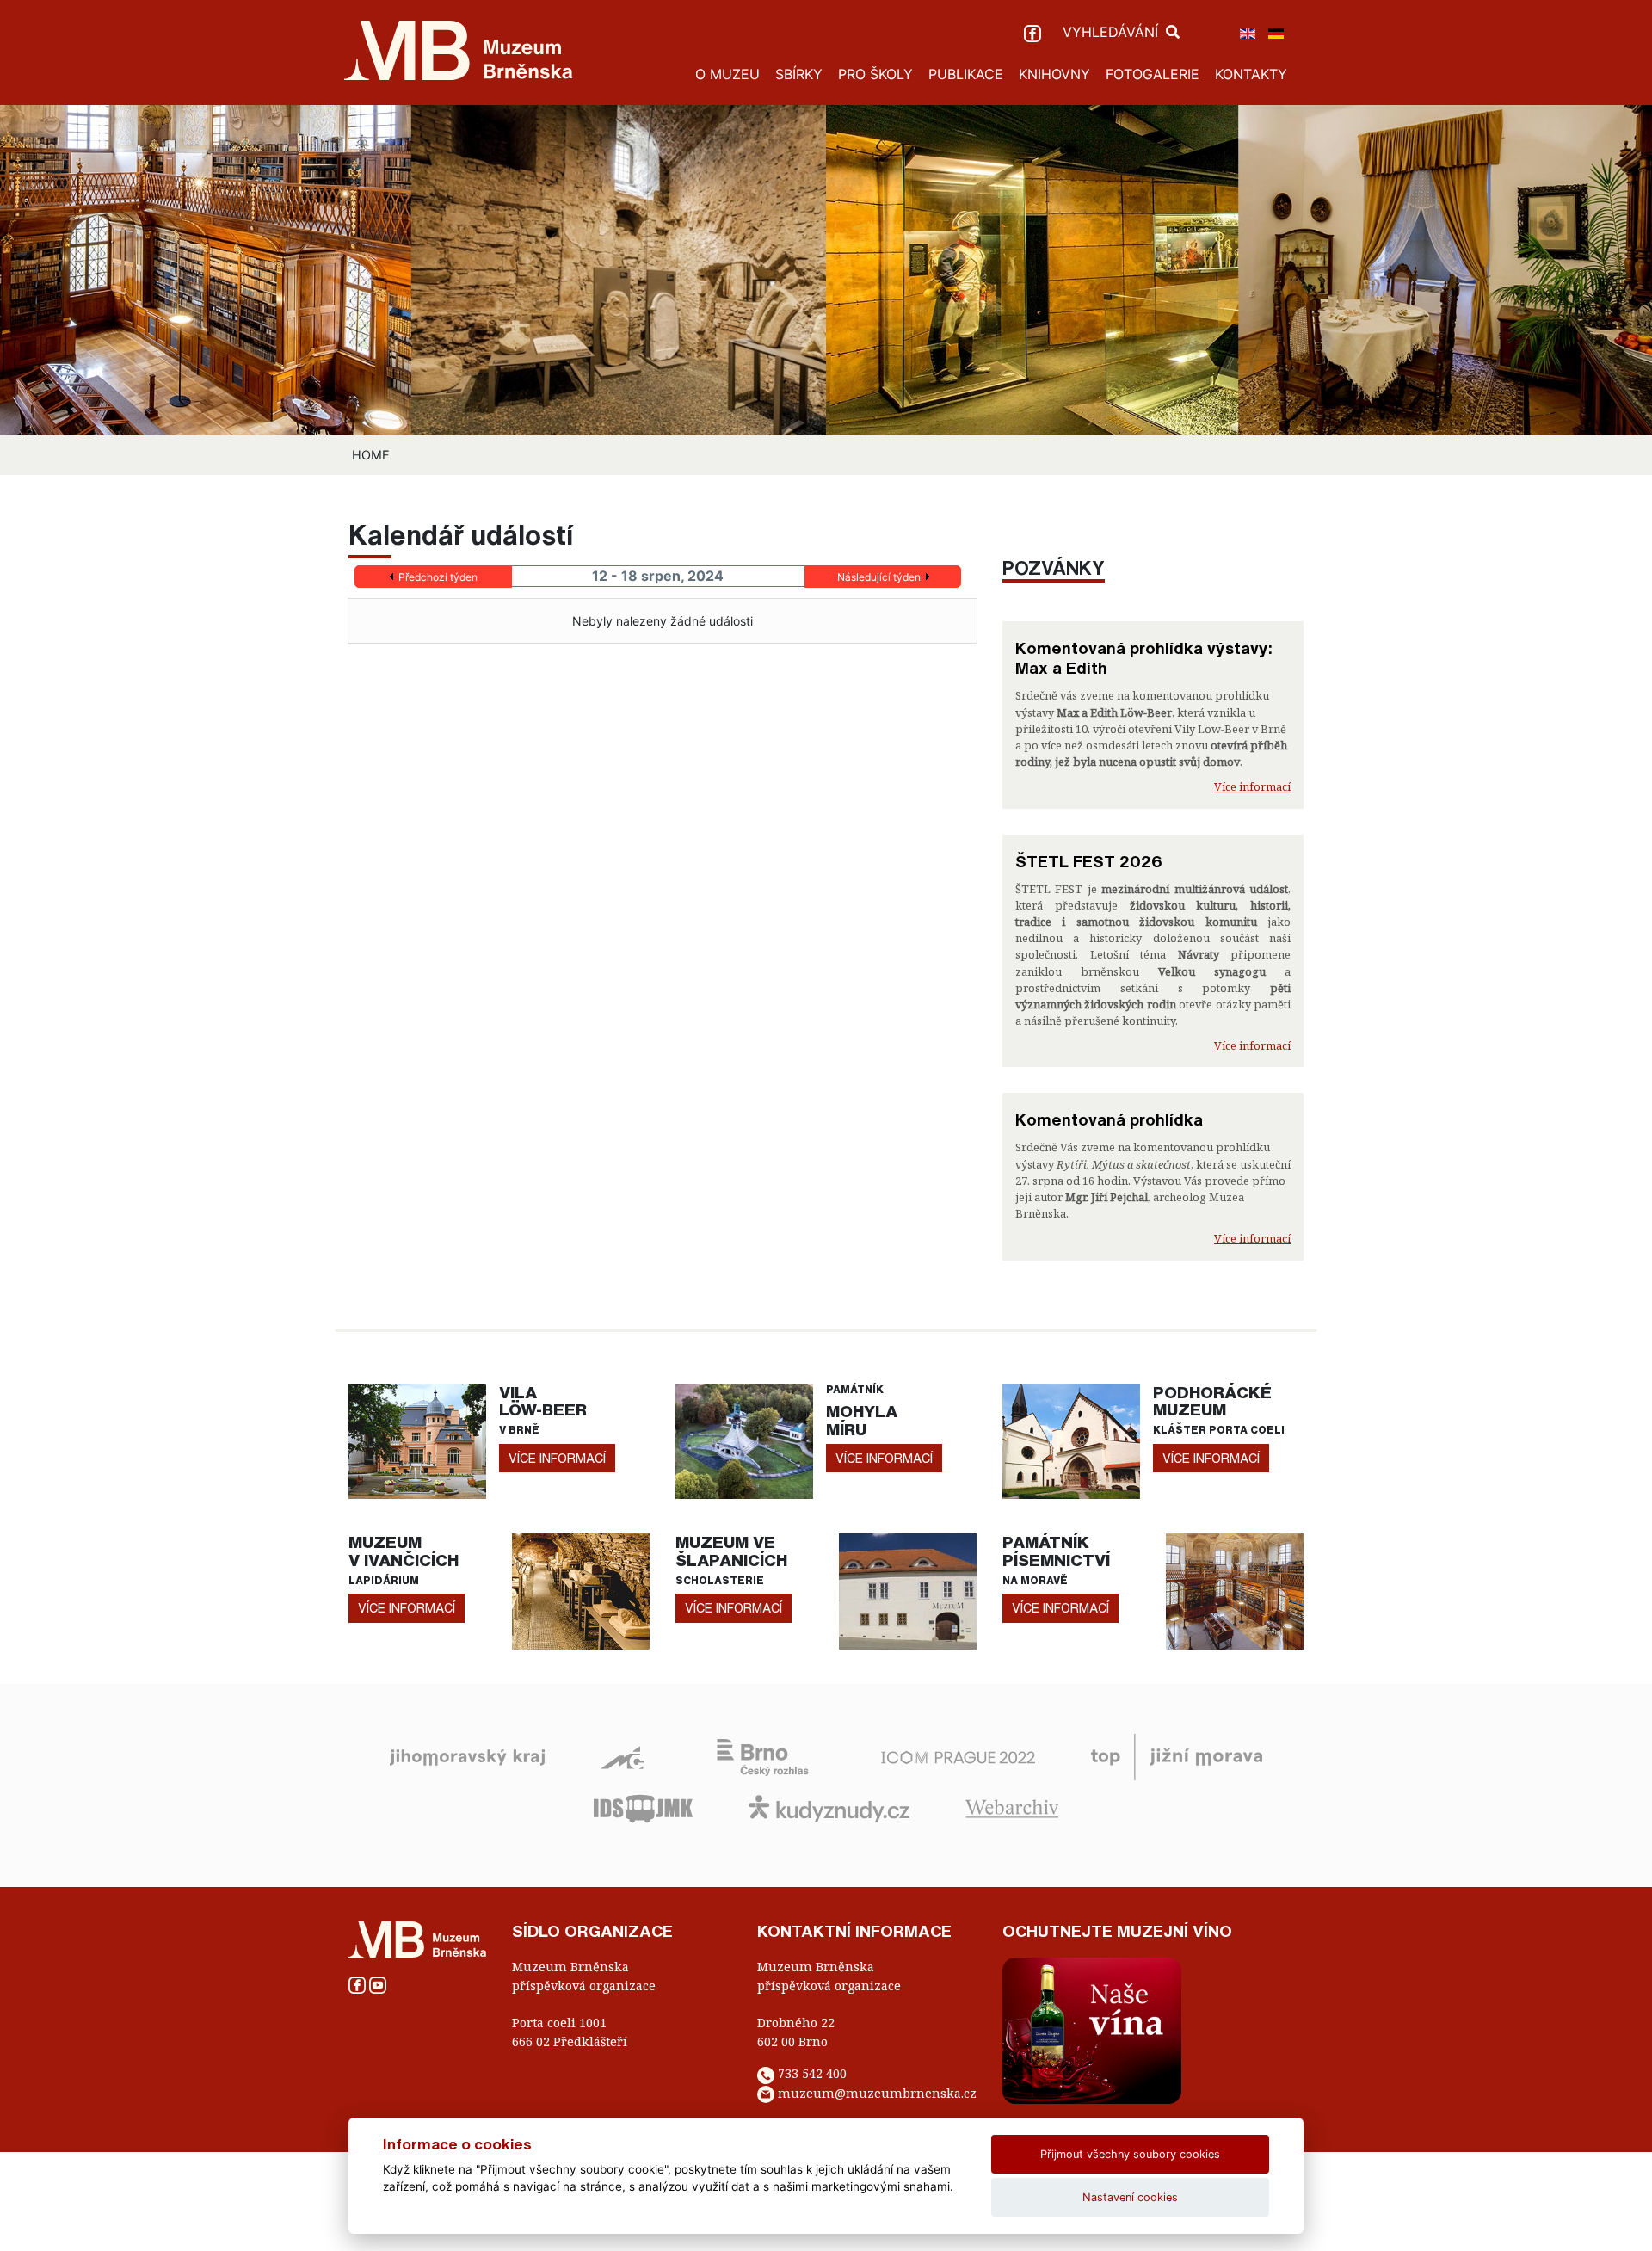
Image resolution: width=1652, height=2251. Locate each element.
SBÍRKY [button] (799, 74)
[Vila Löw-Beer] (417, 1440)
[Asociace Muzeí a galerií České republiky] (623, 1756)
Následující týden (879, 577)
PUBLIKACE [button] (966, 74)
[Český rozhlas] (763, 1756)
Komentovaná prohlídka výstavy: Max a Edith (1144, 658)
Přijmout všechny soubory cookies (1130, 2154)
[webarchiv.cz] (1012, 1808)
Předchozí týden (438, 577)
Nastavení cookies (1130, 2197)
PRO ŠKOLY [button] (875, 74)
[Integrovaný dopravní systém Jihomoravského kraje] (643, 1808)
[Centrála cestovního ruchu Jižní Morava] (1177, 1756)
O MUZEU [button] (727, 74)
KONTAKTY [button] (1251, 74)
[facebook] (1035, 32)
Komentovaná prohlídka (1109, 1119)
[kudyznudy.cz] (829, 1808)
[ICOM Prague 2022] (958, 1756)
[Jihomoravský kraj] (467, 1756)
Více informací (1252, 786)
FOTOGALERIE (1153, 74)
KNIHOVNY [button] (1054, 74)
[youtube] (378, 1984)
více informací (557, 1458)
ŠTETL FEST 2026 (1089, 861)
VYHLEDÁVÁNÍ (1113, 32)
